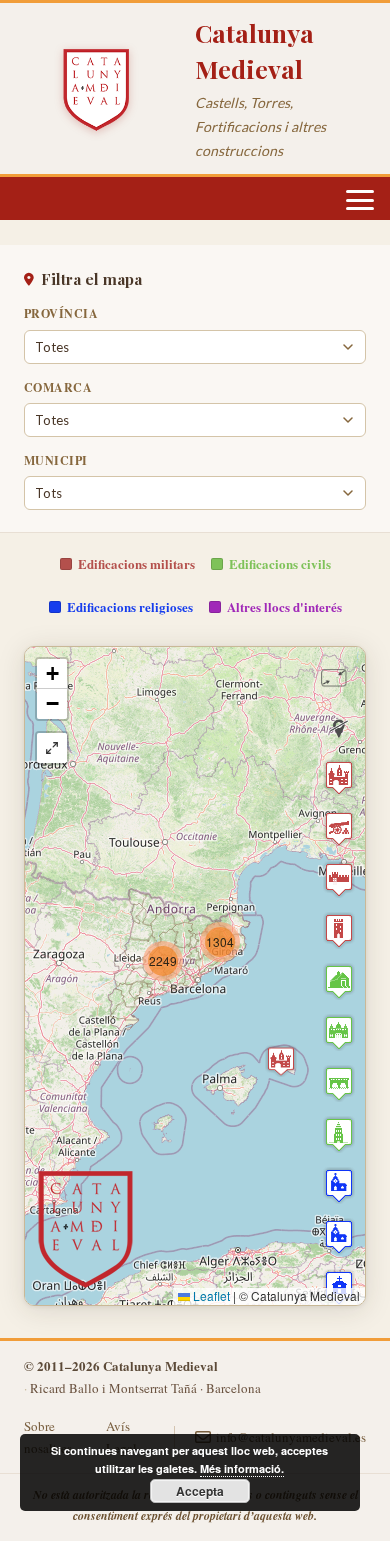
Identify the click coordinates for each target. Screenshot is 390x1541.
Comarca (58, 387)
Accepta (200, 1491)
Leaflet (210, 1295)
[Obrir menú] (360, 200)
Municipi (56, 460)
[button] (163, 961)
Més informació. (242, 1468)
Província (61, 313)
